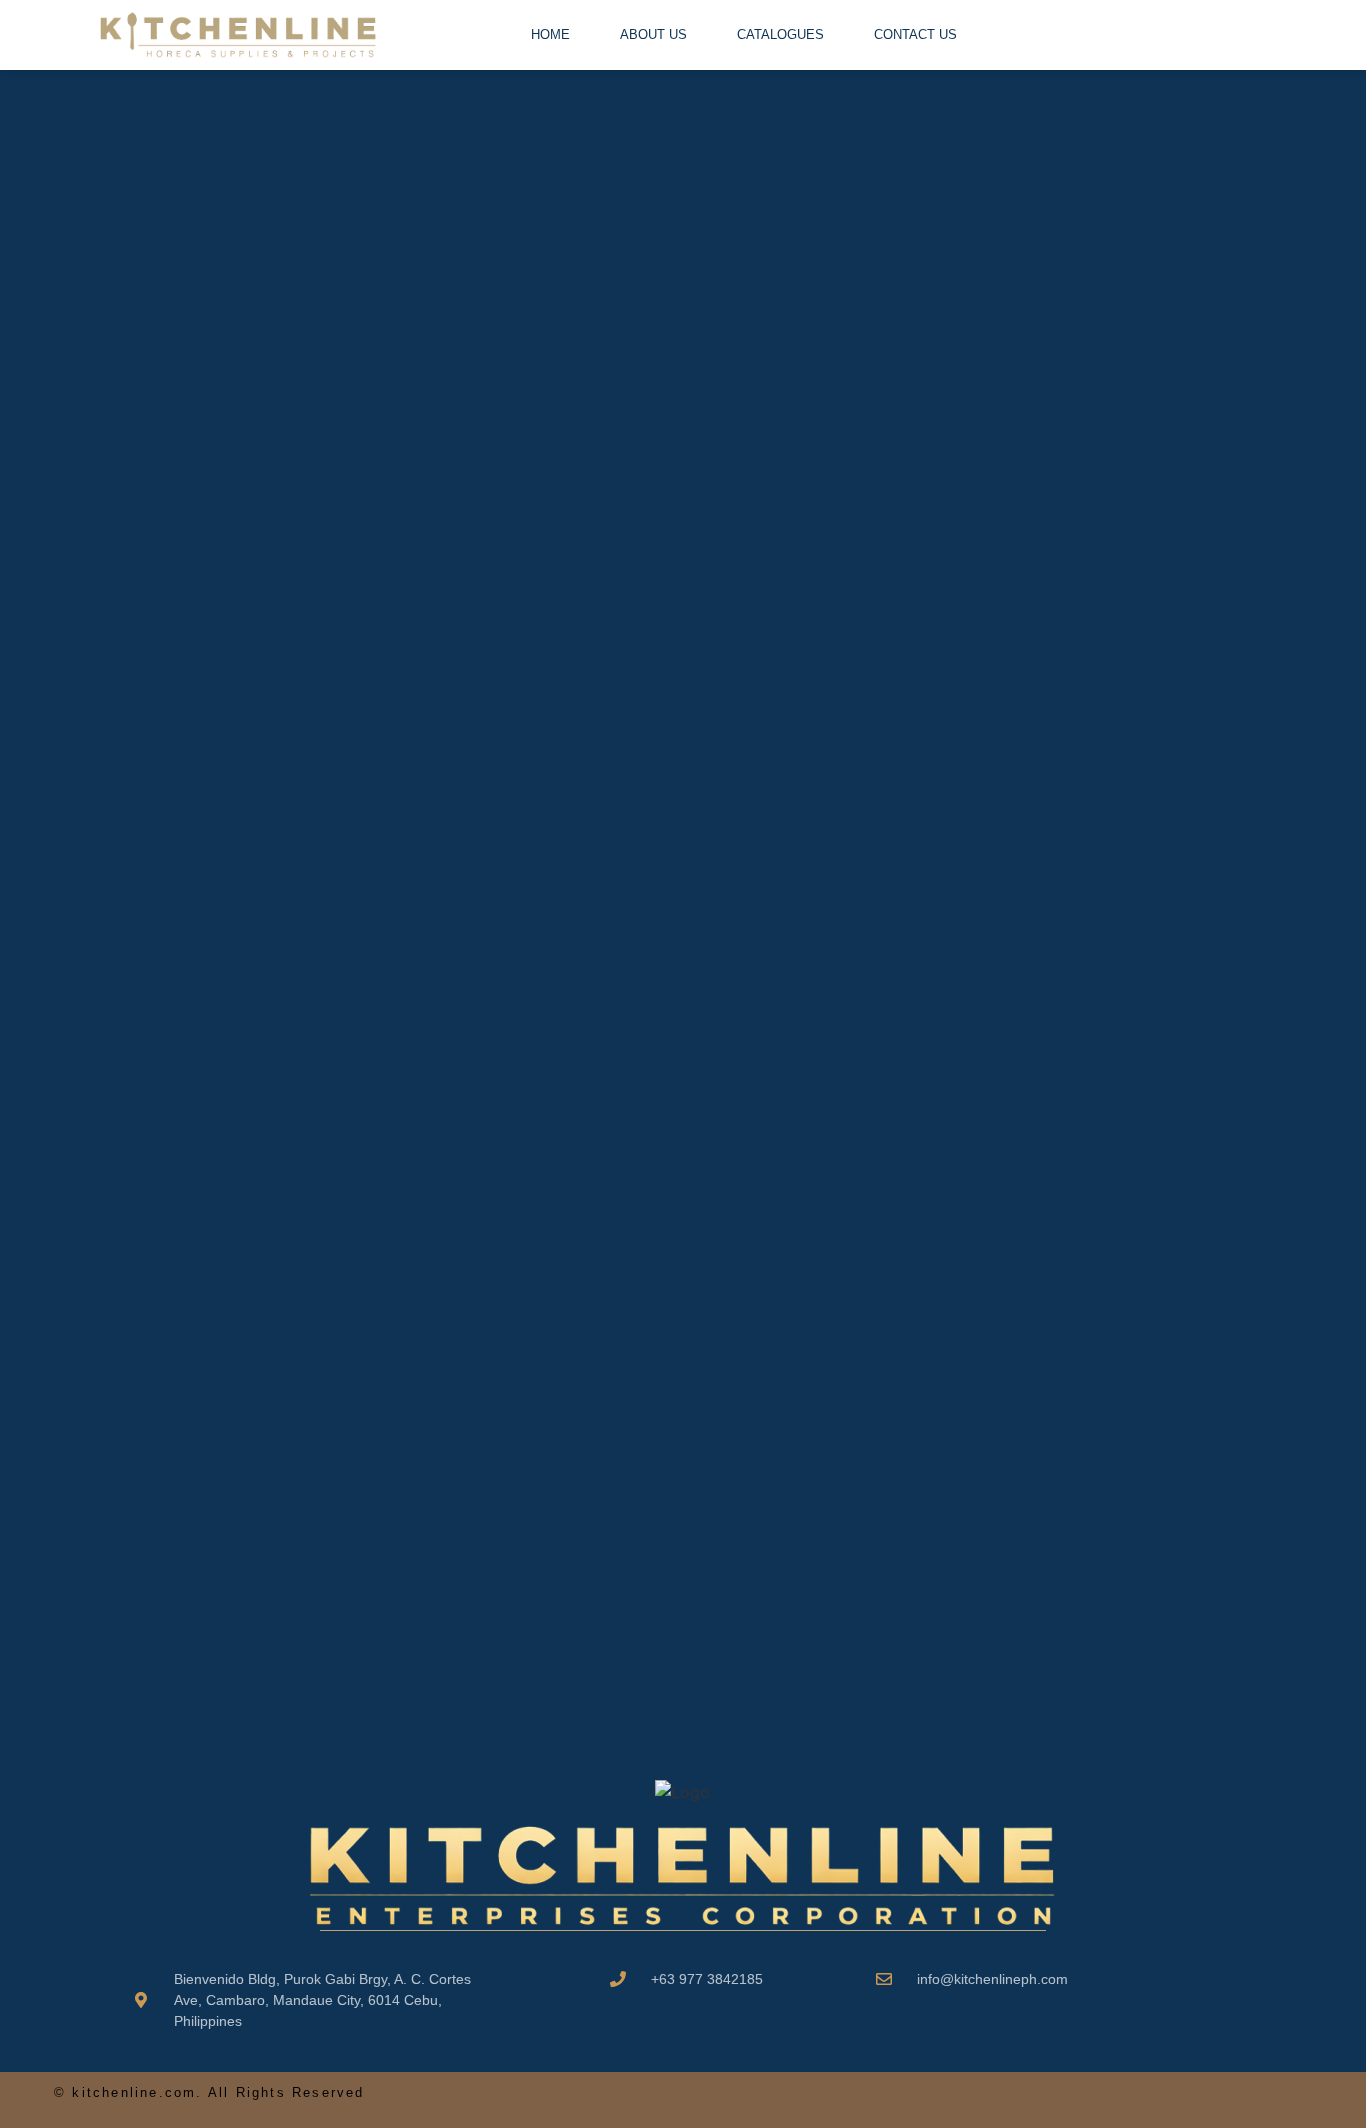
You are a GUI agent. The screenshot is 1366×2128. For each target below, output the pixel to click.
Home (550, 34)
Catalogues (780, 34)
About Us (653, 34)
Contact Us (915, 34)
